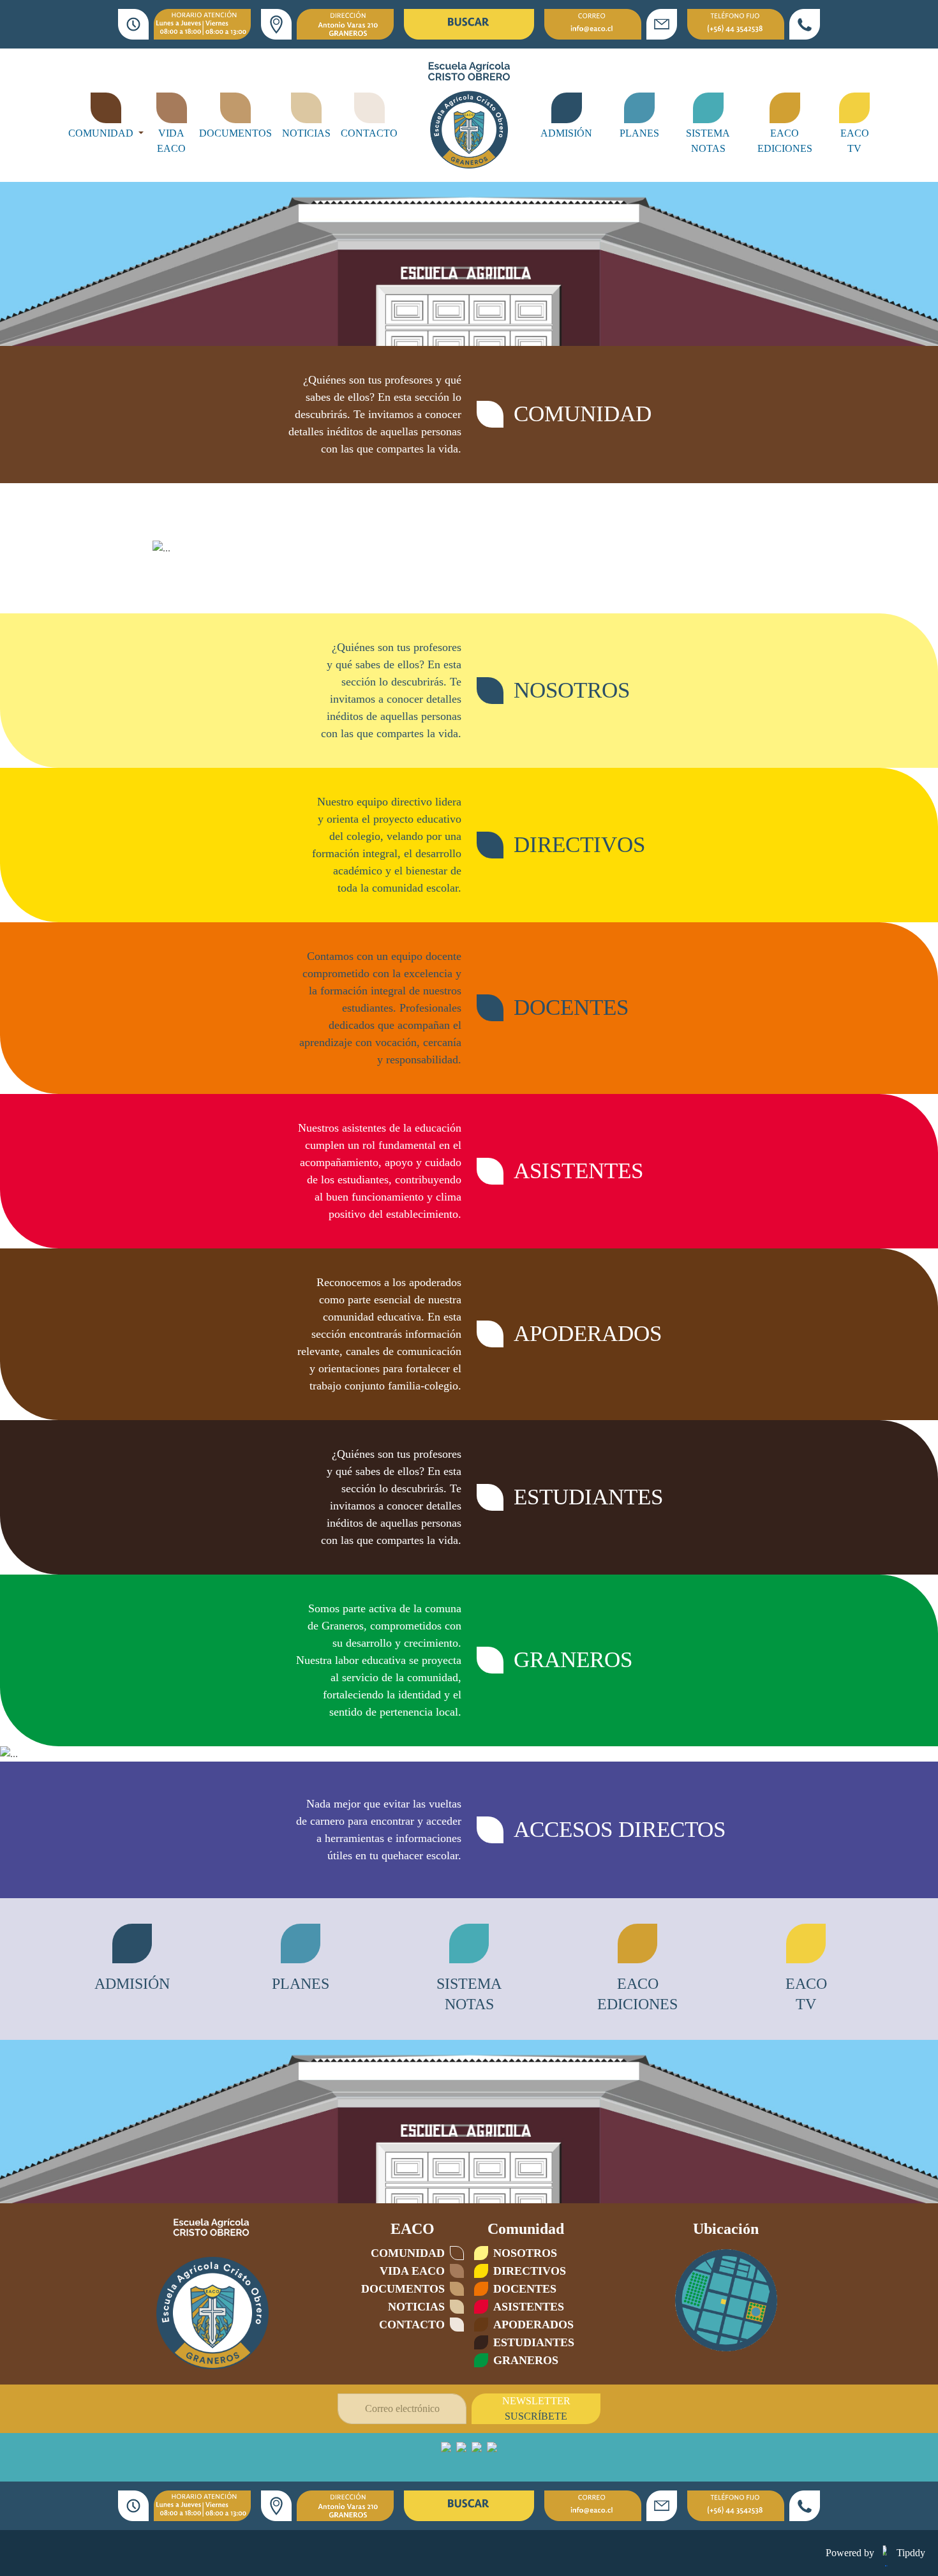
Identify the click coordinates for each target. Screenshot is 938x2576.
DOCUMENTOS (235, 133)
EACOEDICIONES (785, 141)
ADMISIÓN (566, 133)
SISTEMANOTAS (708, 141)
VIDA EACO (171, 141)
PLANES (639, 133)
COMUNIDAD (102, 133)
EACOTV (855, 141)
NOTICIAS (306, 133)
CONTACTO (369, 133)
